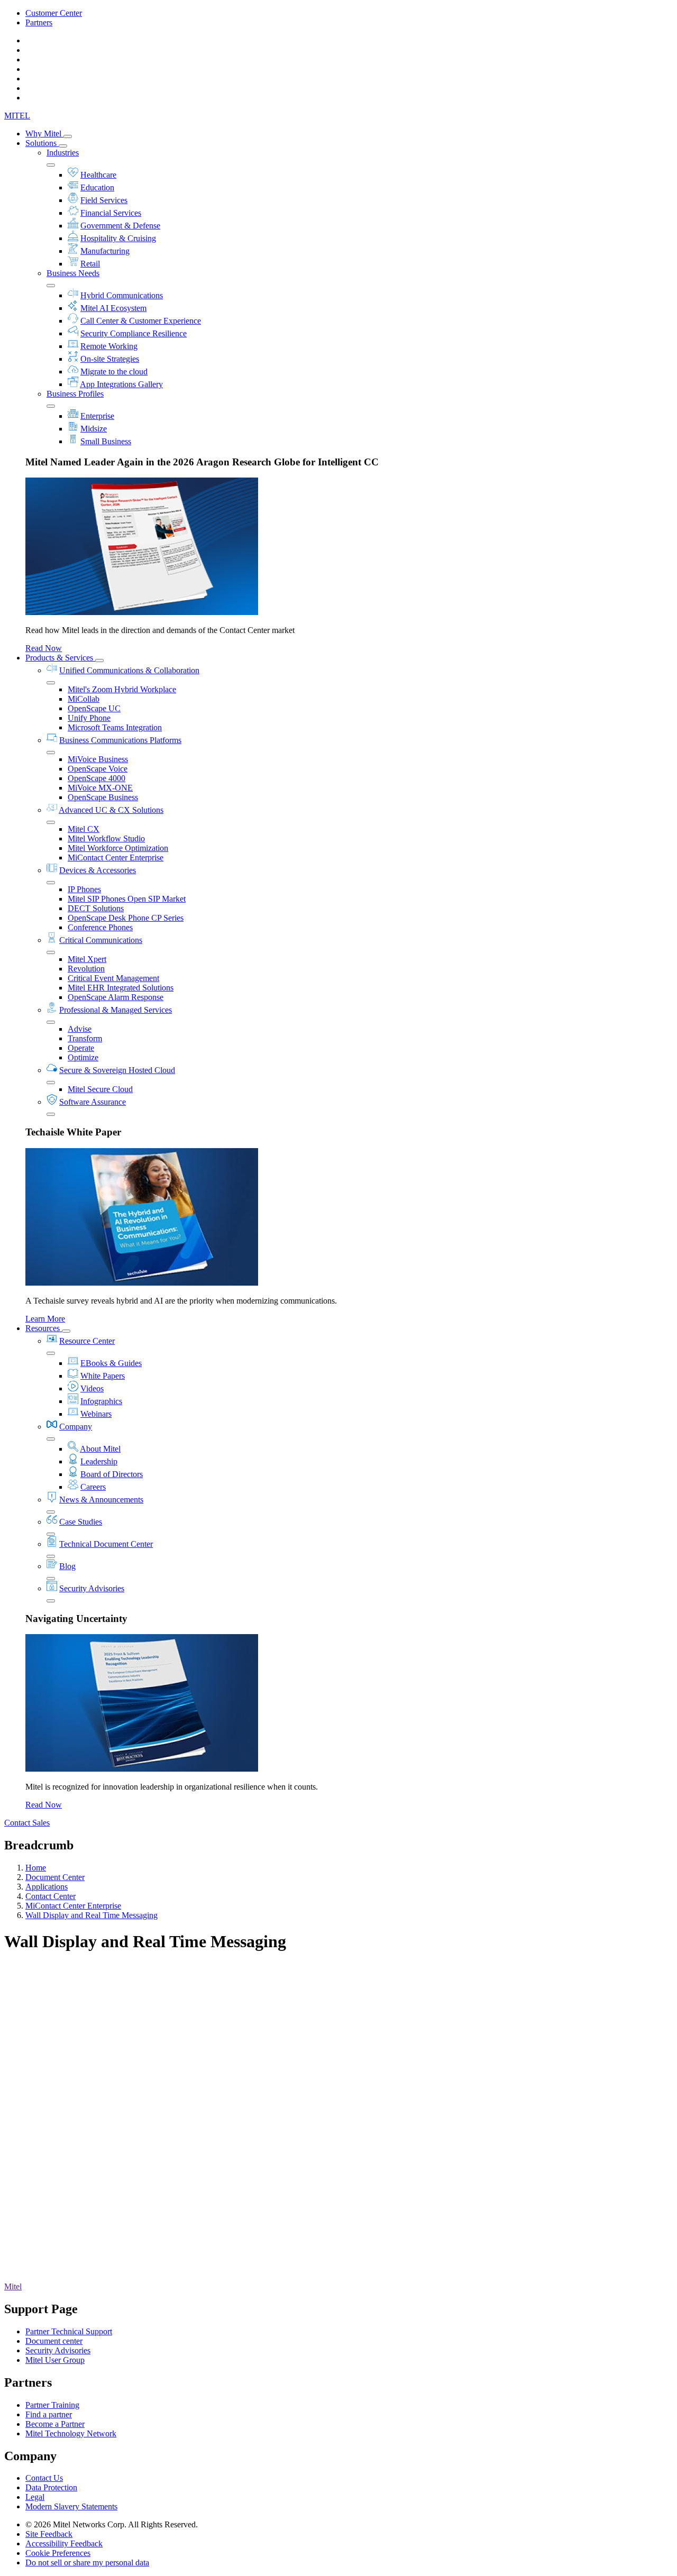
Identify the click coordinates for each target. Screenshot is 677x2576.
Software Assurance (93, 1102)
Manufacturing (105, 251)
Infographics (101, 1401)
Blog (67, 1566)
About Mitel (100, 1449)
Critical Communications (101, 940)
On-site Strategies (110, 359)
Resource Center (87, 1341)
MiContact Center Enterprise (116, 858)
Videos (92, 1388)
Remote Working (109, 346)
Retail (90, 264)
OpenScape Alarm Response (116, 997)
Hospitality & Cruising (118, 238)
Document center (54, 2341)
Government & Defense (120, 226)
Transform (85, 1038)
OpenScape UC (94, 708)
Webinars (96, 1414)
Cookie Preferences (58, 2553)
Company (76, 1427)
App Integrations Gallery (121, 384)
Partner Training (52, 2405)
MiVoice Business (98, 759)
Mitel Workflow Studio (106, 838)
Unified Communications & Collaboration (129, 670)
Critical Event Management (113, 978)
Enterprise (97, 416)
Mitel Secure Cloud (100, 1089)
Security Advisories (92, 1588)
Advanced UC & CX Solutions (111, 810)
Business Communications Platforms (120, 740)
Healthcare (98, 175)
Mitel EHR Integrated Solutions (121, 988)
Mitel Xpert (87, 959)
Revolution (86, 969)
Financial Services (111, 213)
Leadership (99, 1461)
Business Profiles (75, 394)
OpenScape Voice (98, 769)
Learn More (45, 1319)
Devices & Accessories (98, 870)
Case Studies (81, 1522)
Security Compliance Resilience (134, 333)
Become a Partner (55, 2424)
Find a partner (49, 2414)
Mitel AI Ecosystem (113, 308)
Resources (44, 1328)
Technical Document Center (106, 1544)
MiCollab (84, 699)
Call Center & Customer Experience (141, 321)
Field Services (104, 200)
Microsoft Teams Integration (115, 727)
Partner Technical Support (69, 2331)
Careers (93, 1487)
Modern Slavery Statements (71, 2506)
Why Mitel (44, 134)
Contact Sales (27, 1823)
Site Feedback (49, 2534)
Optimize (83, 1057)
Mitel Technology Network (71, 2433)
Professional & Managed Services (116, 1010)
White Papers (103, 1376)
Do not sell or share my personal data (87, 2563)
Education (97, 187)
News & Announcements (101, 1500)
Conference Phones (100, 927)
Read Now (44, 648)
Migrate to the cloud (114, 372)
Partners (39, 22)
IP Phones (84, 889)
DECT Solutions (96, 908)
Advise (80, 1029)
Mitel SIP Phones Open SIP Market (127, 899)
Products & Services (60, 658)
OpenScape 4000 (97, 778)
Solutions (42, 143)
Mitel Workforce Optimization (118, 848)
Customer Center (54, 13)
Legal (35, 2497)
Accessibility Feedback (64, 2543)
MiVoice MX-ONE (100, 788)
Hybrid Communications (122, 295)
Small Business (106, 441)
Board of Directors (112, 1474)
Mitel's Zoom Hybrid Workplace (122, 689)
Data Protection (51, 2487)
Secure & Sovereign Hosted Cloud (117, 1070)
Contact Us (44, 2478)
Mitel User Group (55, 2360)
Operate (81, 1048)
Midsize (94, 429)
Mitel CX (84, 829)
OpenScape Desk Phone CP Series (126, 918)
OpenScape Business (103, 797)
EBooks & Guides (111, 1363)
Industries (63, 153)
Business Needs (73, 273)
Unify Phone (89, 718)
